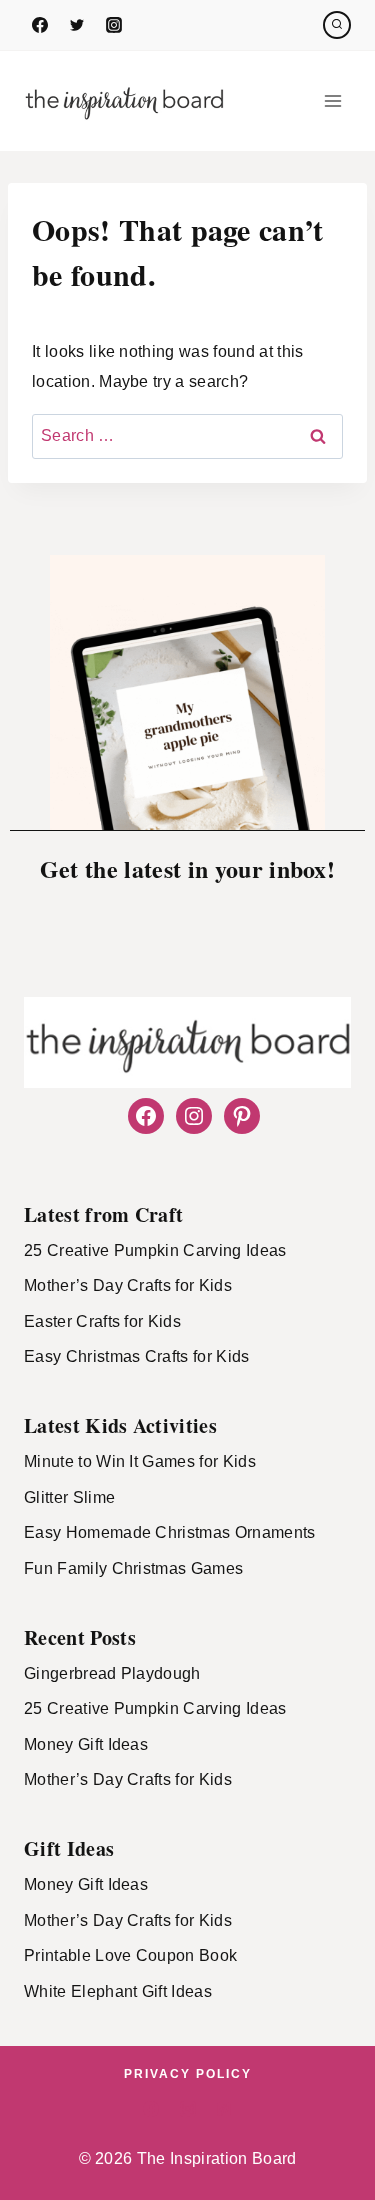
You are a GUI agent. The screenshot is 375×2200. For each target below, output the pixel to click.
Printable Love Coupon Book (130, 1955)
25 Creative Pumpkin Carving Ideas (155, 1250)
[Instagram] (114, 25)
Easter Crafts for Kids (102, 1321)
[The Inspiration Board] (124, 101)
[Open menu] (332, 100)
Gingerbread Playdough (112, 1673)
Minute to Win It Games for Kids (140, 1461)
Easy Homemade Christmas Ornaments (170, 1532)
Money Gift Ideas (86, 1744)
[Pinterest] (224, 2109)
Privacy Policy (188, 2074)
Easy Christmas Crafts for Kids (137, 1356)
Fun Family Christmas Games (133, 1568)
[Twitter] (77, 25)
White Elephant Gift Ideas (118, 1991)
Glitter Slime (69, 1497)
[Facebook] (40, 25)
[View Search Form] (337, 25)
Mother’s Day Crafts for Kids (128, 1285)
